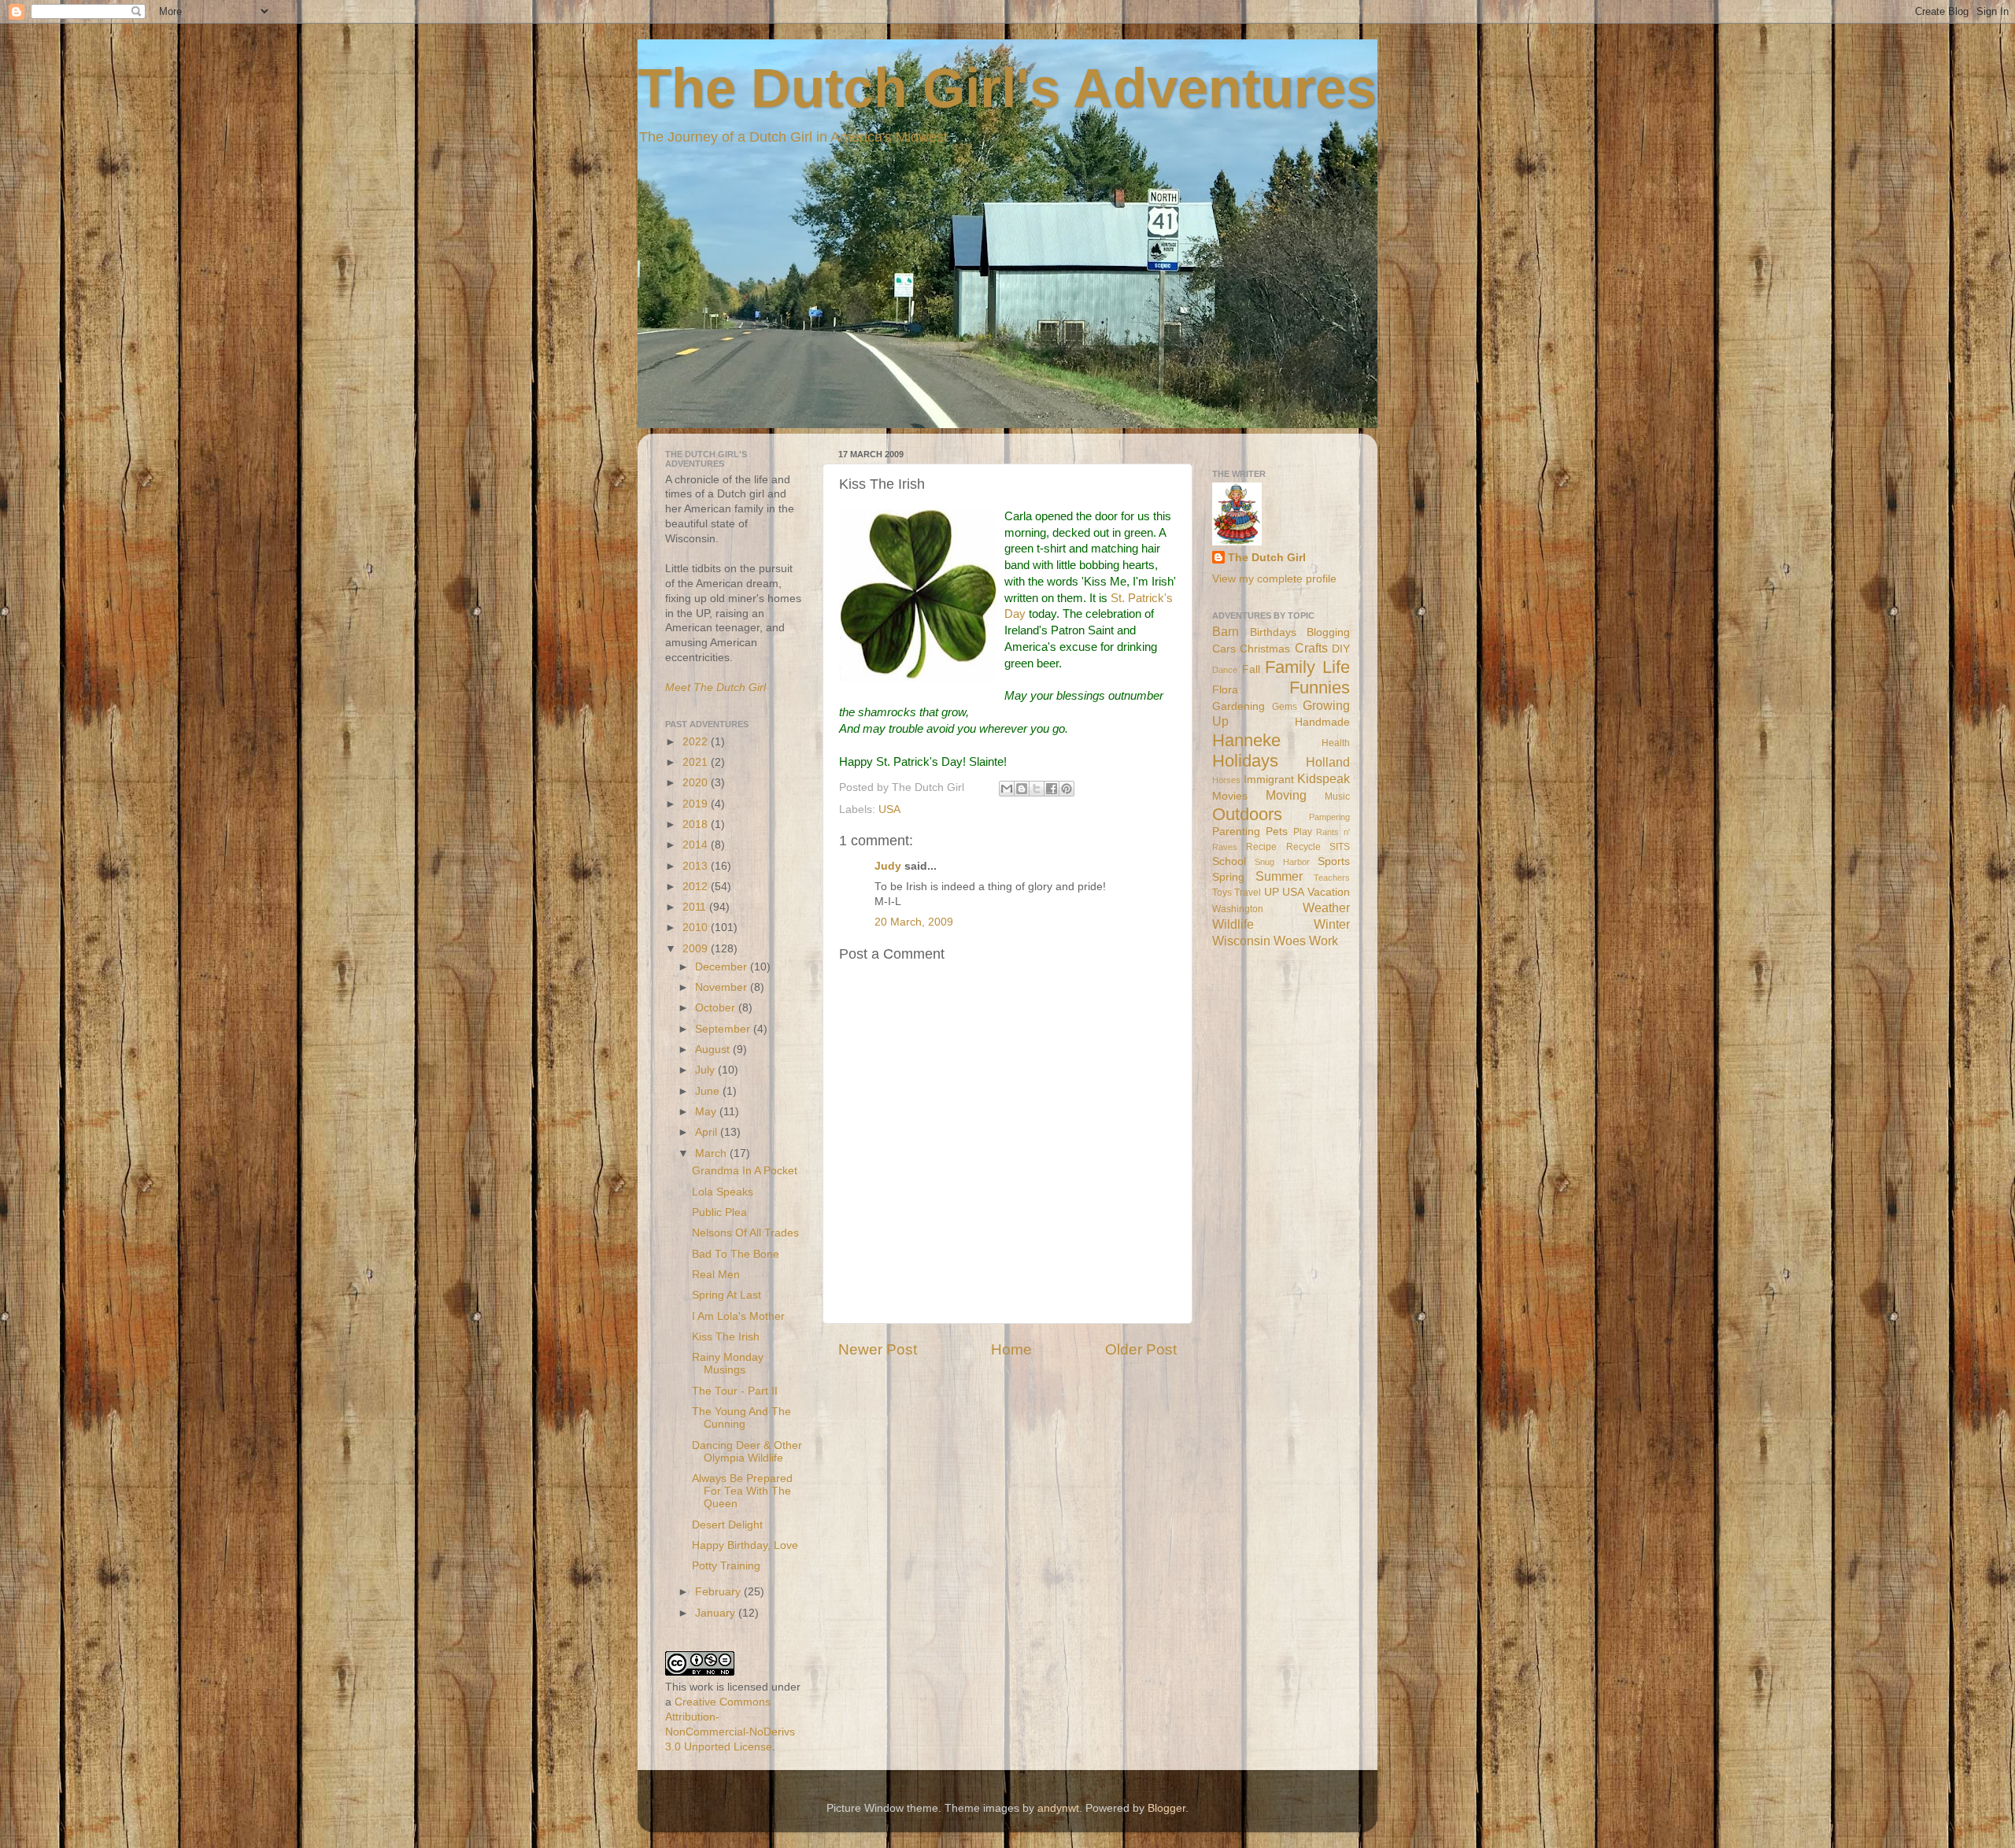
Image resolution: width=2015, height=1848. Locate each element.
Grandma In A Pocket (745, 1171)
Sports (1334, 861)
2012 (697, 887)
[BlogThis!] (1022, 789)
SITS (1340, 847)
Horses (1226, 780)
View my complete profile (1274, 579)
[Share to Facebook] (1052, 789)
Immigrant (1269, 780)
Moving (1286, 795)
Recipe (1261, 847)
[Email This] (1007, 789)
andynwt (1058, 1808)
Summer (1279, 876)
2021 (697, 762)
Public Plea (719, 1212)
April (708, 1132)
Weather (1326, 907)
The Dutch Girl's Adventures (1007, 88)
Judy (888, 866)
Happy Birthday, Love (745, 1545)
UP (1272, 892)
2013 (697, 866)
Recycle (1303, 847)
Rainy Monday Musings (728, 1364)
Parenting (1236, 832)
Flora (1225, 690)
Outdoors (1247, 814)
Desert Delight (727, 1525)
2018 (697, 824)
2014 (697, 845)
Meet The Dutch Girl (715, 687)
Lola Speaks (723, 1192)
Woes (1290, 941)
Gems (1285, 707)
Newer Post (878, 1349)
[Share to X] (1037, 789)
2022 (697, 742)
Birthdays (1273, 632)
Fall (1251, 669)
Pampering (1329, 817)
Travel (1248, 893)
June (709, 1091)
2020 (697, 783)
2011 (696, 907)
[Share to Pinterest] (1067, 789)
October (717, 1008)
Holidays (1245, 761)
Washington (1238, 909)
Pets (1277, 832)
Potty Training (726, 1566)
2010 (697, 928)
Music (1337, 796)
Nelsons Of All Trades (745, 1233)
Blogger (1166, 1808)
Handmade (1322, 722)
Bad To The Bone (736, 1254)
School (1229, 861)
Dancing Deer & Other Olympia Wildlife (747, 1452)
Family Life (1307, 667)
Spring (1228, 877)
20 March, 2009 (914, 922)
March (712, 1153)
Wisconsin (1241, 941)
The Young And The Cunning (741, 1418)
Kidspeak (1324, 778)
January (717, 1613)
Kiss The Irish (726, 1337)
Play (1303, 832)
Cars (1224, 649)
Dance (1225, 670)
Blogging (1328, 632)
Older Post (1141, 1349)
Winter (1332, 924)
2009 (697, 949)
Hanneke (1246, 740)
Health (1336, 743)
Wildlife (1233, 924)
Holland (1328, 762)
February (719, 1592)
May (707, 1112)
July (706, 1070)
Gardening (1239, 706)
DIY (1341, 649)
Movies (1230, 796)
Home (1011, 1349)
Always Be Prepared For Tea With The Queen (742, 1491)
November (723, 987)
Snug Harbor (1282, 862)
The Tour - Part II (735, 1391)
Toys (1222, 893)
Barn (1226, 631)
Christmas (1265, 649)
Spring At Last (727, 1295)
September (724, 1029)
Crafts (1311, 648)
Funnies (1320, 687)
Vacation (1329, 892)
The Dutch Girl (1267, 558)
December (723, 967)
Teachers (1332, 878)
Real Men (716, 1275)
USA (889, 809)
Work (1324, 941)
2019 (697, 804)
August (714, 1050)
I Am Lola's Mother (738, 1316)
